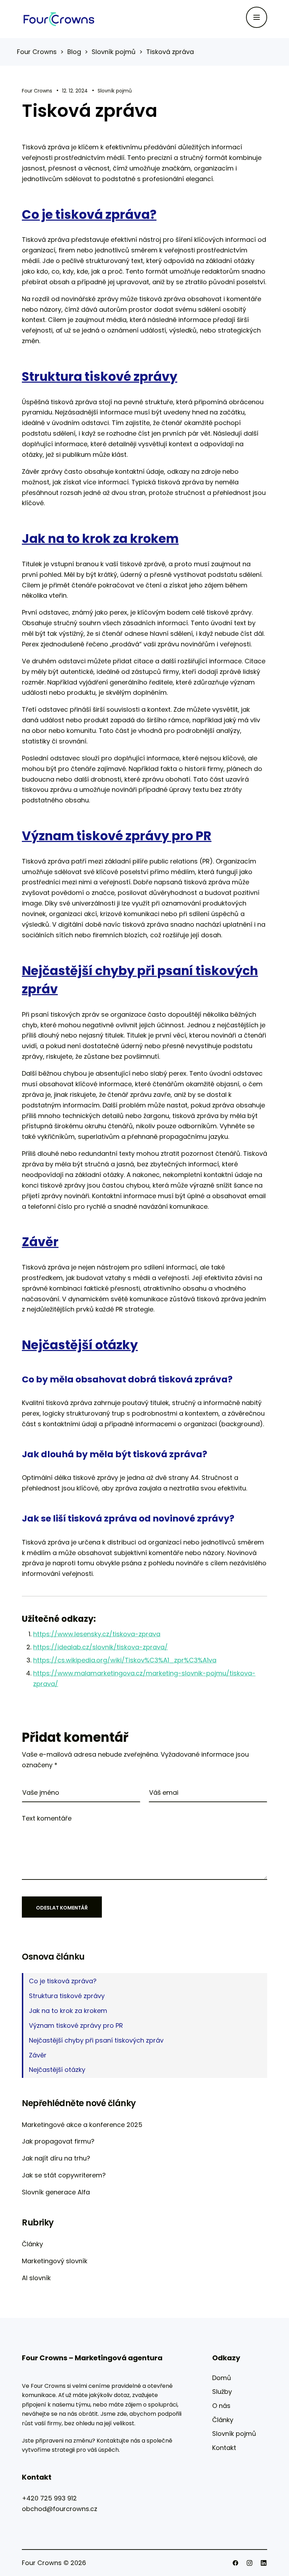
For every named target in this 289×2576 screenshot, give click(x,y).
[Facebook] (235, 2563)
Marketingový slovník (55, 2261)
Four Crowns (37, 91)
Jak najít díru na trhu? (56, 2158)
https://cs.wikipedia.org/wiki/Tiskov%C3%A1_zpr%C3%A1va (125, 1660)
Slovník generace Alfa (56, 2192)
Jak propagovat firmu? (58, 2141)
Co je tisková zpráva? (63, 1981)
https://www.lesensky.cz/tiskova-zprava (97, 1634)
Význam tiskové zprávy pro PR (76, 2025)
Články (32, 2244)
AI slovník (36, 2278)
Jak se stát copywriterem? (64, 2175)
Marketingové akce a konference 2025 (82, 2125)
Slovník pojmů (115, 91)
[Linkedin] (264, 2563)
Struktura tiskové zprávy (67, 1996)
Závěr (38, 2055)
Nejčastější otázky (57, 2070)
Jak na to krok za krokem (68, 2011)
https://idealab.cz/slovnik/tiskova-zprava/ (100, 1647)
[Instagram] (250, 2563)
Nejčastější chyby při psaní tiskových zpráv (96, 2040)
